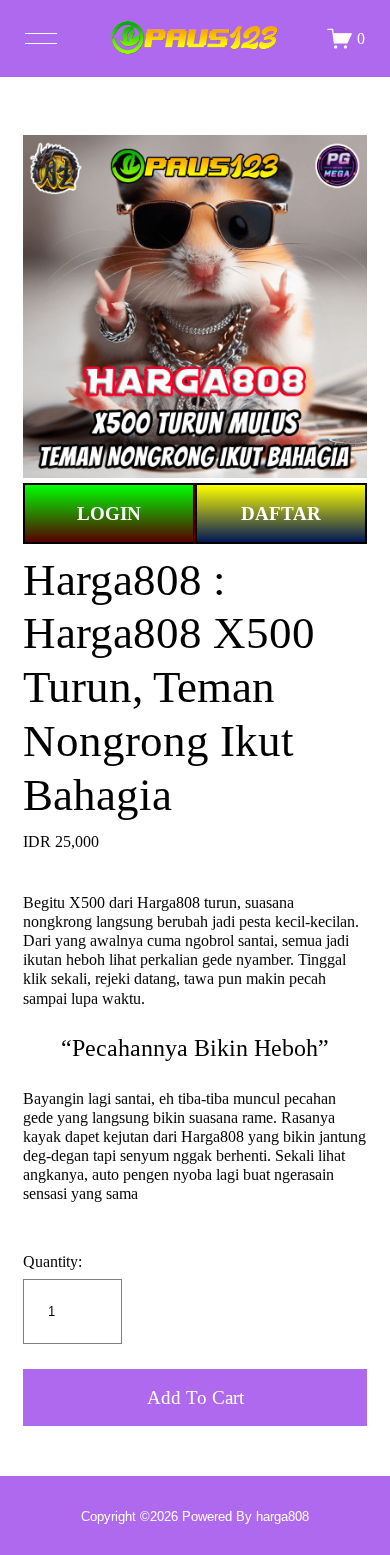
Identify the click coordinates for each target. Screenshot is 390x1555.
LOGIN (109, 513)
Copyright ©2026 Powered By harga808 (195, 1516)
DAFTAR (281, 513)
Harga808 (168, 902)
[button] (194, 1397)
